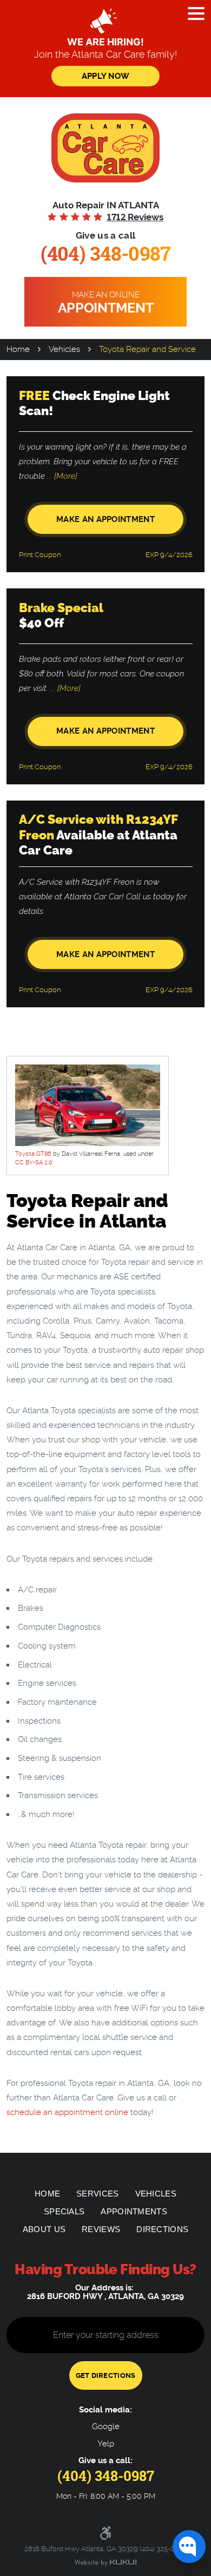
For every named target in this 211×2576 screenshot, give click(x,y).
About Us (44, 2229)
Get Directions (106, 2375)
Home (18, 349)
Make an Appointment (105, 519)
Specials (64, 2211)
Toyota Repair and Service (147, 349)
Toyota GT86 (33, 1154)
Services (97, 2194)
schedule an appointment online (67, 2112)
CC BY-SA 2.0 (34, 1162)
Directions (162, 2229)
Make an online (106, 303)
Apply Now (106, 76)
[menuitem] (47, 2194)
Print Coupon (40, 555)
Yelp (106, 2444)
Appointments (134, 2211)
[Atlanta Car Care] (105, 148)
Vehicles (64, 349)
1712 (135, 217)
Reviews (101, 2229)
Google (106, 2427)
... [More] (61, 476)
